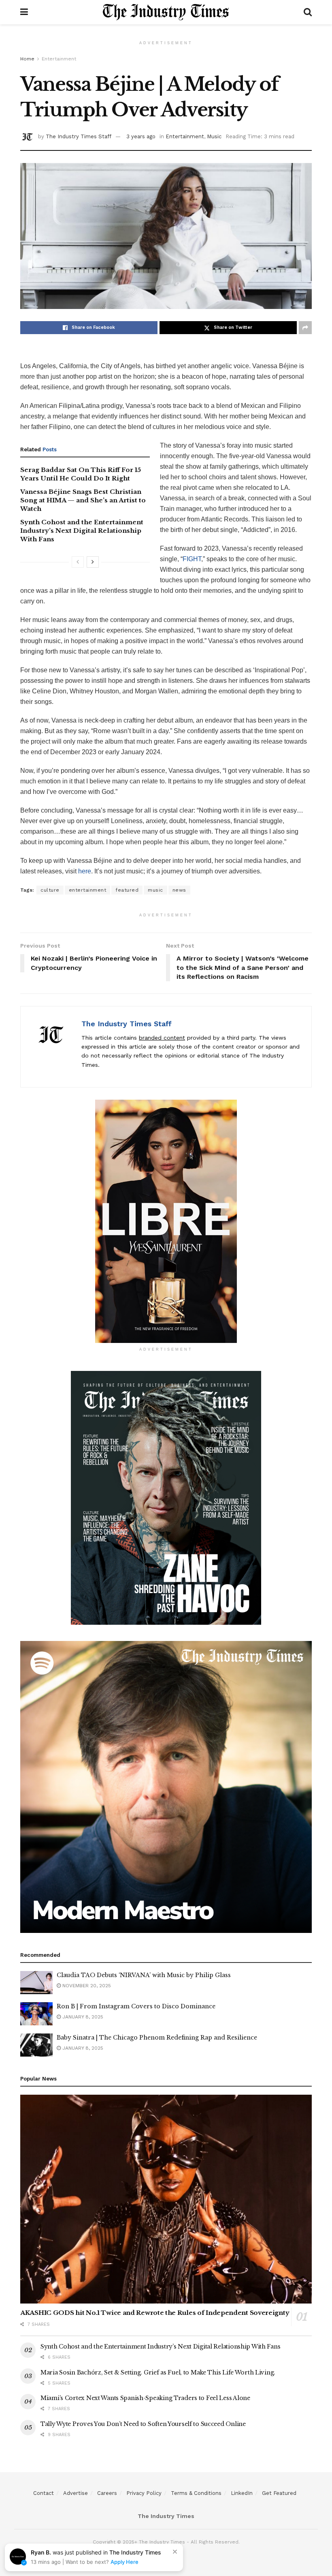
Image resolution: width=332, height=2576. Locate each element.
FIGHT (192, 559)
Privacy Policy (144, 2493)
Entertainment (59, 59)
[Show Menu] (24, 12)
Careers (107, 2493)
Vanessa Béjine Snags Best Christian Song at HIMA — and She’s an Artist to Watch (83, 500)
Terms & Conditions (196, 2493)
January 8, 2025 (82, 2017)
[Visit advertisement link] (166, 1221)
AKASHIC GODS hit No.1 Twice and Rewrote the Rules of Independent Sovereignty (155, 2313)
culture (50, 890)
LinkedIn (242, 2493)
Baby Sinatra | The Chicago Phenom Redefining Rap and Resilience (157, 2038)
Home (27, 59)
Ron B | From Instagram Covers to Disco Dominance (136, 2006)
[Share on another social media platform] (305, 328)
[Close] (175, 2552)
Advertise (76, 2493)
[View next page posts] (93, 562)
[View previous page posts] (78, 562)
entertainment (88, 890)
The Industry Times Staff (79, 136)
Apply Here (125, 2562)
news (179, 890)
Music (214, 136)
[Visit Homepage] (166, 12)
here (85, 871)
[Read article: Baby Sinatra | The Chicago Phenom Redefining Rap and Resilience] (36, 2045)
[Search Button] (308, 12)
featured (127, 890)
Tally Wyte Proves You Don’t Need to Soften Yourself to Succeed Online (143, 2424)
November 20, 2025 (86, 1986)
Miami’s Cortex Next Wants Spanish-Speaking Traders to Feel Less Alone (145, 2398)
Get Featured (279, 2493)
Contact (44, 2493)
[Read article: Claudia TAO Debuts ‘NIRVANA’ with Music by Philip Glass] (36, 1983)
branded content (162, 1038)
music (155, 890)
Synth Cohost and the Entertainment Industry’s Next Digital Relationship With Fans (82, 531)
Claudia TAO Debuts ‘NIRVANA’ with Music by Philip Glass (144, 1975)
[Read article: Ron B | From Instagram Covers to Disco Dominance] (36, 2014)
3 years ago (141, 136)
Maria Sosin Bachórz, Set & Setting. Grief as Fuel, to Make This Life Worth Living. (158, 2372)
